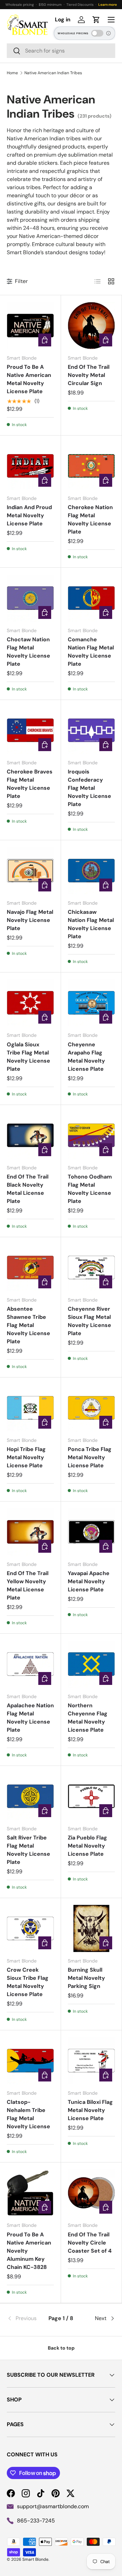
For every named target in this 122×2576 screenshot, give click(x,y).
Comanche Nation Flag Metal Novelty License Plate (91, 652)
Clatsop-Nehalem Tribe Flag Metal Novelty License (28, 2114)
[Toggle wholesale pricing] (97, 33)
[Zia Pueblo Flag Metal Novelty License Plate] (91, 1796)
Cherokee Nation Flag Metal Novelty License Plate (90, 519)
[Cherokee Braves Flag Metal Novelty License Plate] (30, 730)
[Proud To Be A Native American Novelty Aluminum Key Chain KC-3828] (30, 2193)
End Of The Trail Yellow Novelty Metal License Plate (28, 1585)
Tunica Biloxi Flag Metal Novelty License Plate (90, 2110)
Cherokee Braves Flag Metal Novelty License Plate (30, 784)
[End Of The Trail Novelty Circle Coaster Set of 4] (91, 2193)
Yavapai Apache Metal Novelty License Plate (89, 1581)
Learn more (108, 5)
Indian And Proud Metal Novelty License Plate (29, 515)
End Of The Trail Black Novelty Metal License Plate (28, 1189)
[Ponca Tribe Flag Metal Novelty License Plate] (91, 1408)
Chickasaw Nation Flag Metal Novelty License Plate (91, 924)
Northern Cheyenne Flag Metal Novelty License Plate (88, 1718)
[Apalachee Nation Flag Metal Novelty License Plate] (30, 1664)
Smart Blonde (35, 2559)
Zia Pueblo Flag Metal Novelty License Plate (87, 1846)
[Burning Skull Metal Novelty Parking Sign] (91, 1928)
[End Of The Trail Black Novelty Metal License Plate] (30, 1135)
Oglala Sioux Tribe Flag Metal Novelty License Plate (28, 1057)
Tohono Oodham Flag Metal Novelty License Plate (90, 1189)
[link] (25, 2318)
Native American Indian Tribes (53, 73)
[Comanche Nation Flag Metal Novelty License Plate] (91, 598)
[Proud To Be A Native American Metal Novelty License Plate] (30, 326)
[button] (96, 20)
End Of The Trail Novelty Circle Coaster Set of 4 (90, 2243)
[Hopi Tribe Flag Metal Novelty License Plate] (30, 1408)
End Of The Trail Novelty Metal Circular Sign (89, 375)
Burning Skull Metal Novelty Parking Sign (86, 1978)
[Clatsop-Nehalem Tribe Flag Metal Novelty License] (30, 2061)
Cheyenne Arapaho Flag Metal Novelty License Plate (86, 1057)
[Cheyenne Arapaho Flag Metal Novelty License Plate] (91, 1003)
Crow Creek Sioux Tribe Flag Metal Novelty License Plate (28, 1982)
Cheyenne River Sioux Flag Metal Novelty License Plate (89, 1321)
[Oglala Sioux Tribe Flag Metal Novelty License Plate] (30, 1003)
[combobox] (61, 51)
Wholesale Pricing (73, 33)
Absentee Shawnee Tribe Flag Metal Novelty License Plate (28, 1325)
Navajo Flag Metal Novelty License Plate (30, 920)
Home (12, 73)
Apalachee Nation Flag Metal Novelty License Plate (30, 1718)
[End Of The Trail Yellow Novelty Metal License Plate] (30, 1532)
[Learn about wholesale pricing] (109, 33)
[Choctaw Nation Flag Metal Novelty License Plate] (30, 598)
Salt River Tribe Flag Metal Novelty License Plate (28, 1850)
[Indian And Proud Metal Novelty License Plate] (30, 466)
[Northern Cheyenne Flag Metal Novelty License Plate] (91, 1664)
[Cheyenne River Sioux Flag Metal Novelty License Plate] (91, 1267)
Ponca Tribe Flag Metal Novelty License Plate (90, 1457)
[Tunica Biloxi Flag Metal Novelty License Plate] (91, 2061)
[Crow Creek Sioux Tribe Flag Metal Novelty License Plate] (30, 1928)
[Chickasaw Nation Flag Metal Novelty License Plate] (91, 871)
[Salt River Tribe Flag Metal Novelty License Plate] (30, 1796)
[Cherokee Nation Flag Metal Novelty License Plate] (91, 466)
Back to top (61, 2348)
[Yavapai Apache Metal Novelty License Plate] (91, 1532)
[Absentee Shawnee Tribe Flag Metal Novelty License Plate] (30, 1267)
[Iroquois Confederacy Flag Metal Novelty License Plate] (91, 730)
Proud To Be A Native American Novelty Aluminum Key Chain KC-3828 (29, 2251)
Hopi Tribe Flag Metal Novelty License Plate (26, 1457)
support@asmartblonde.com (53, 2506)
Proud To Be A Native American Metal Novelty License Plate (29, 379)
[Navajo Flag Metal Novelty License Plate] (30, 871)
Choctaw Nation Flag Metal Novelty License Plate (28, 652)
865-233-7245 (36, 2521)
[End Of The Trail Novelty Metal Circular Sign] (91, 326)
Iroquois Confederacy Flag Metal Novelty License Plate (89, 788)
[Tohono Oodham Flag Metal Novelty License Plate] (91, 1135)
